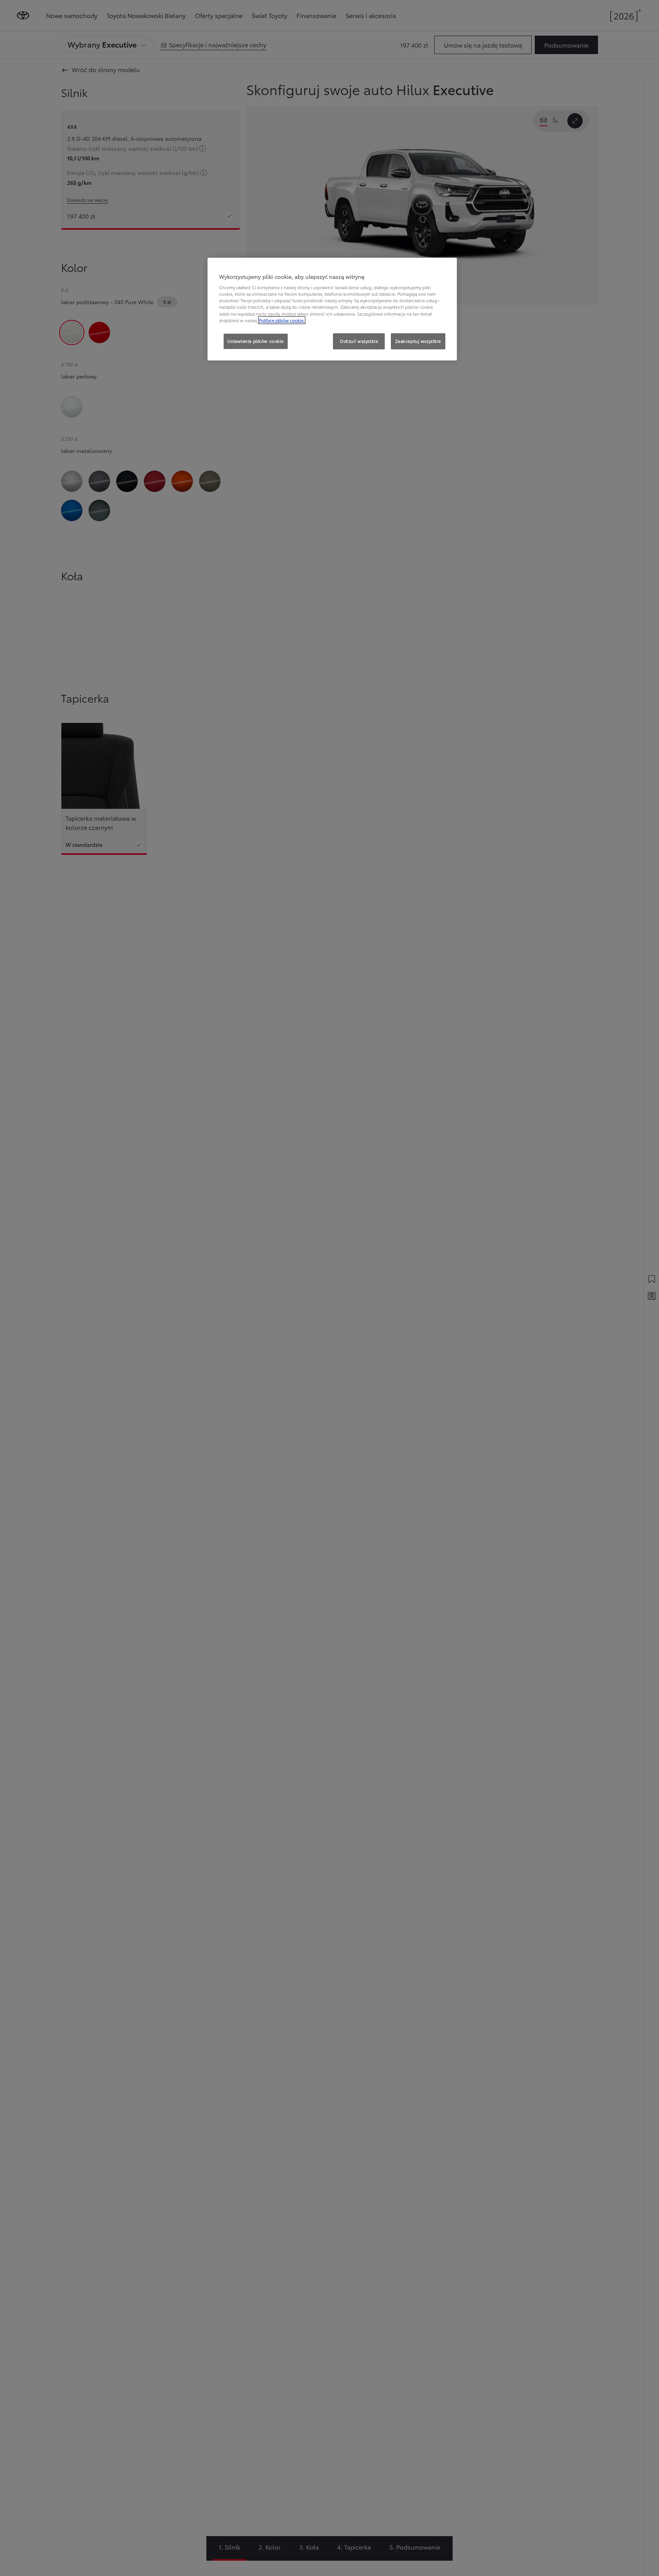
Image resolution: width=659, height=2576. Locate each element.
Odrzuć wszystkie (359, 341)
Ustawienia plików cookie (256, 341)
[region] (332, 309)
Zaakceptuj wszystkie (418, 341)
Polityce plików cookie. (282, 320)
